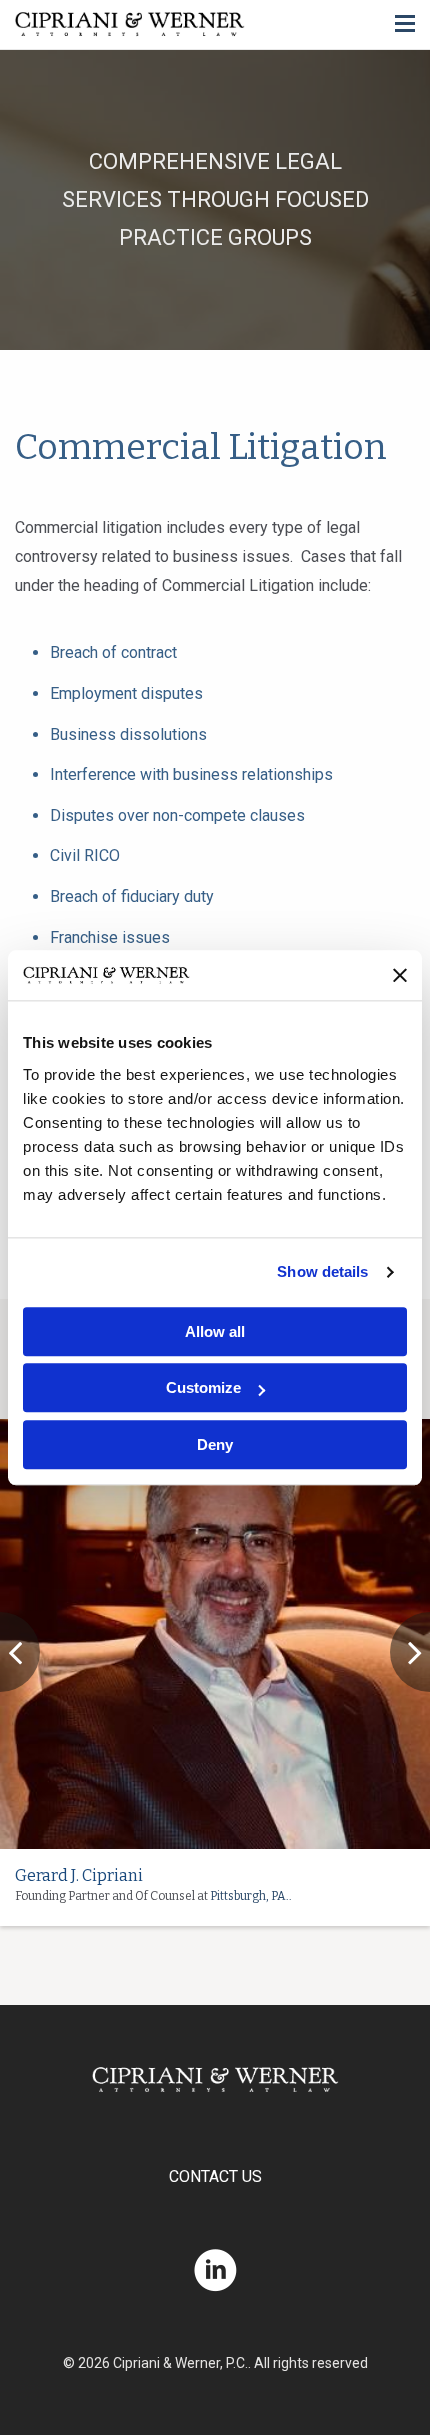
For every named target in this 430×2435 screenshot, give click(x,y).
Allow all (215, 1331)
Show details (322, 1272)
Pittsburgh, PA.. (251, 1896)
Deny (215, 1444)
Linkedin (215, 2270)
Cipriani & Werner (130, 24)
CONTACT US (215, 2176)
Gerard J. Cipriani (79, 1875)
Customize (203, 1388)
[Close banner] (400, 975)
